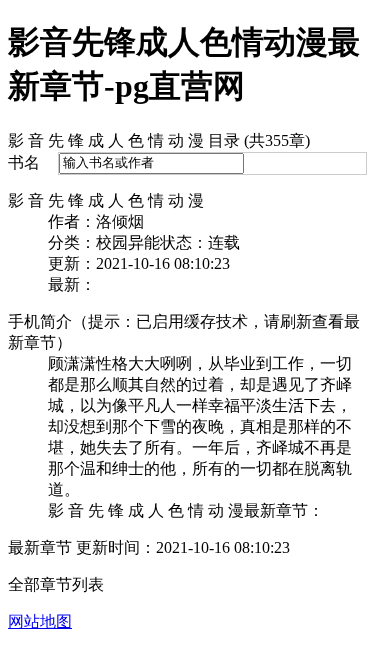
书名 (24, 162)
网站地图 (40, 621)
